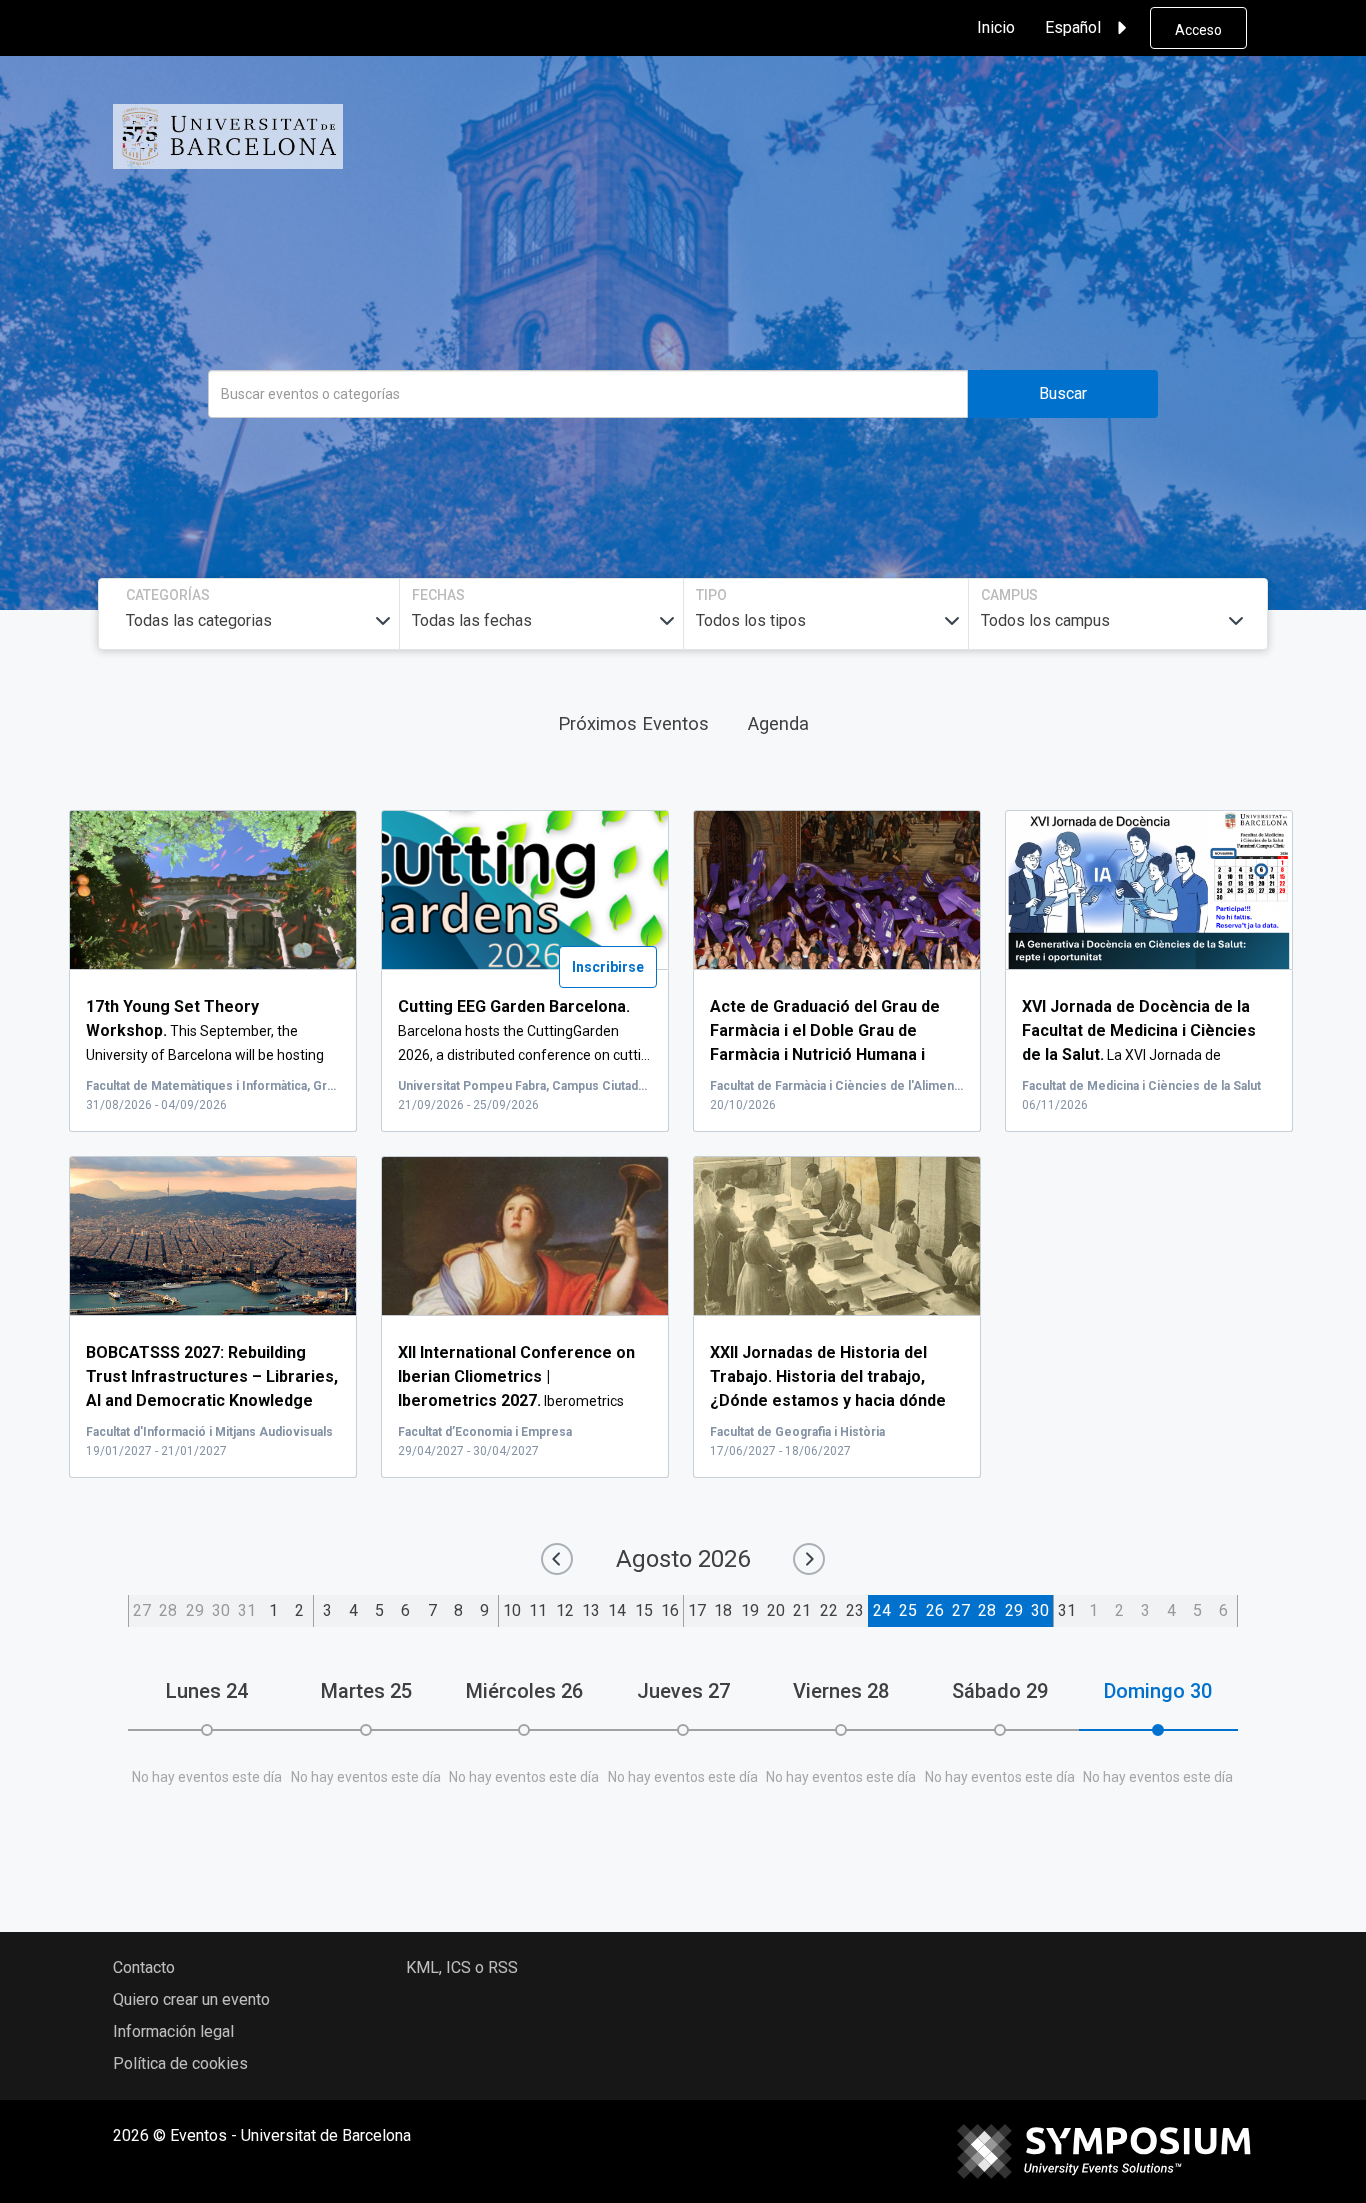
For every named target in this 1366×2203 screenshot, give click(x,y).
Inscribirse (608, 967)
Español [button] (1073, 27)
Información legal (173, 2031)
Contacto (144, 1967)
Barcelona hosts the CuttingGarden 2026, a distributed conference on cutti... (524, 1031)
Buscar (1063, 393)
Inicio (996, 27)
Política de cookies (180, 2063)
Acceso (1198, 30)
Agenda (778, 723)
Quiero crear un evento (191, 1999)
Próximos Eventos (633, 723)
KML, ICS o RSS (462, 1967)
